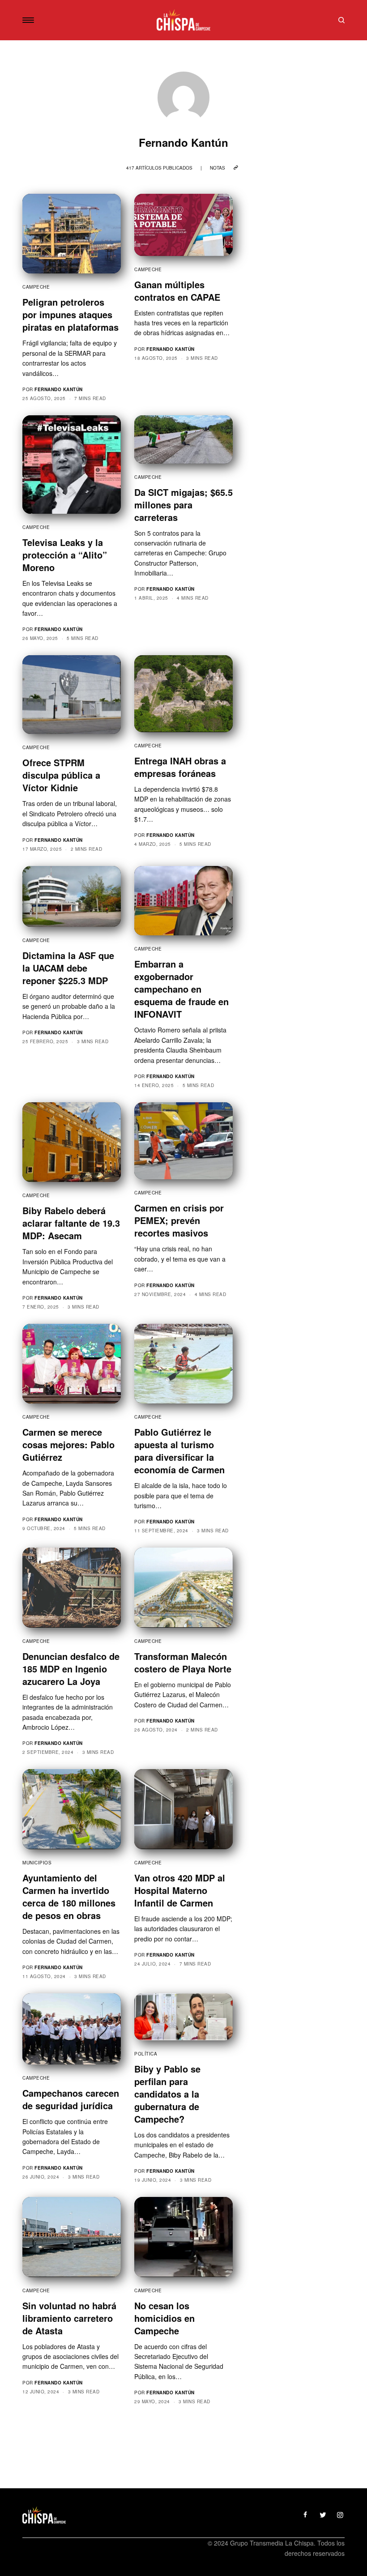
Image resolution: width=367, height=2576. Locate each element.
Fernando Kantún (59, 389)
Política (146, 2054)
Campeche (36, 287)
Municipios (37, 1863)
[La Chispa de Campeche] (184, 20)
